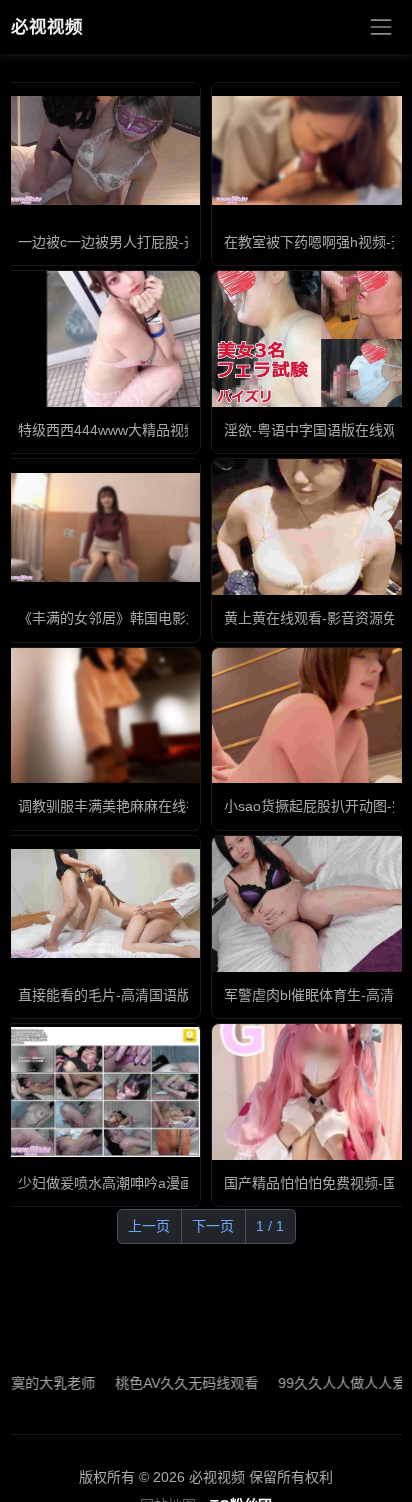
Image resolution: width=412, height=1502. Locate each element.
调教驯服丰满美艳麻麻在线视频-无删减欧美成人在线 (181, 806)
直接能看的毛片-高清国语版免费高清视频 (146, 995)
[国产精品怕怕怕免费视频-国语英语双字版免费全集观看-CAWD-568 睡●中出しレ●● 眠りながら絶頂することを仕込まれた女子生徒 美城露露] (309, 1092)
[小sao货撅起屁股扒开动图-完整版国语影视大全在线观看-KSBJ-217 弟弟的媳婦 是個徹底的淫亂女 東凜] (309, 715)
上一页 (149, 1226)
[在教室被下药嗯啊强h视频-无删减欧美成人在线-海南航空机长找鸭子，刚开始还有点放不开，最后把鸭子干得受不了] (309, 150)
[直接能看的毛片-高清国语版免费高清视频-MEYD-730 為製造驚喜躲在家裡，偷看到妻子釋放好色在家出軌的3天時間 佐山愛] (103, 903)
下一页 (213, 1226)
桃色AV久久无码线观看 (168, 1383)
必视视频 (47, 27)
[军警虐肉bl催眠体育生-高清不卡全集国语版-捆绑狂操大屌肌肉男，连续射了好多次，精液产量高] (309, 904)
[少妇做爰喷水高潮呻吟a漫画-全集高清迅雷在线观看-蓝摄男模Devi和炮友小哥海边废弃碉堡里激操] (103, 1092)
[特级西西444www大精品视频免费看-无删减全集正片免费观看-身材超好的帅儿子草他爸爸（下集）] (103, 339)
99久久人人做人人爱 (324, 1383)
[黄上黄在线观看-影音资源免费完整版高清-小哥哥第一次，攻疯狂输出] (309, 527)
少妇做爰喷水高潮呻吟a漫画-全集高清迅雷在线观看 (178, 1183)
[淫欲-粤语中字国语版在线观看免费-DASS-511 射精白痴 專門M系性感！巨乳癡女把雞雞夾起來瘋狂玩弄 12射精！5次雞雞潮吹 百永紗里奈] (309, 339)
